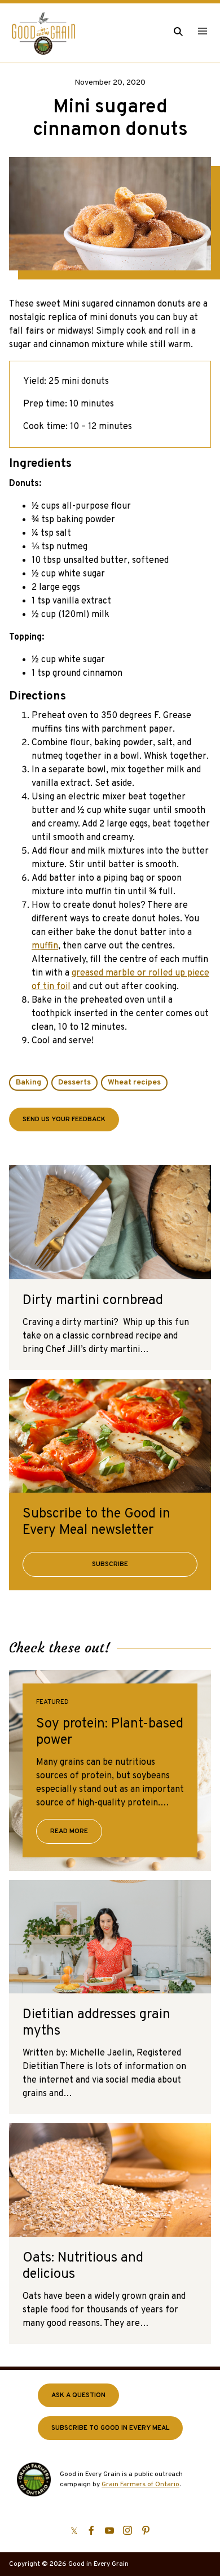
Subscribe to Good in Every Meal (110, 2428)
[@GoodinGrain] (74, 2530)
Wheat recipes (134, 1083)
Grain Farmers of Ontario (140, 2485)
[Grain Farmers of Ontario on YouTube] (109, 2530)
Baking (28, 1083)
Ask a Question (78, 2395)
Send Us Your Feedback (64, 1119)
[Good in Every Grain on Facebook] (91, 2530)
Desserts (74, 1083)
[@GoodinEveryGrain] (127, 2530)
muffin (45, 946)
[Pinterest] (146, 2530)
